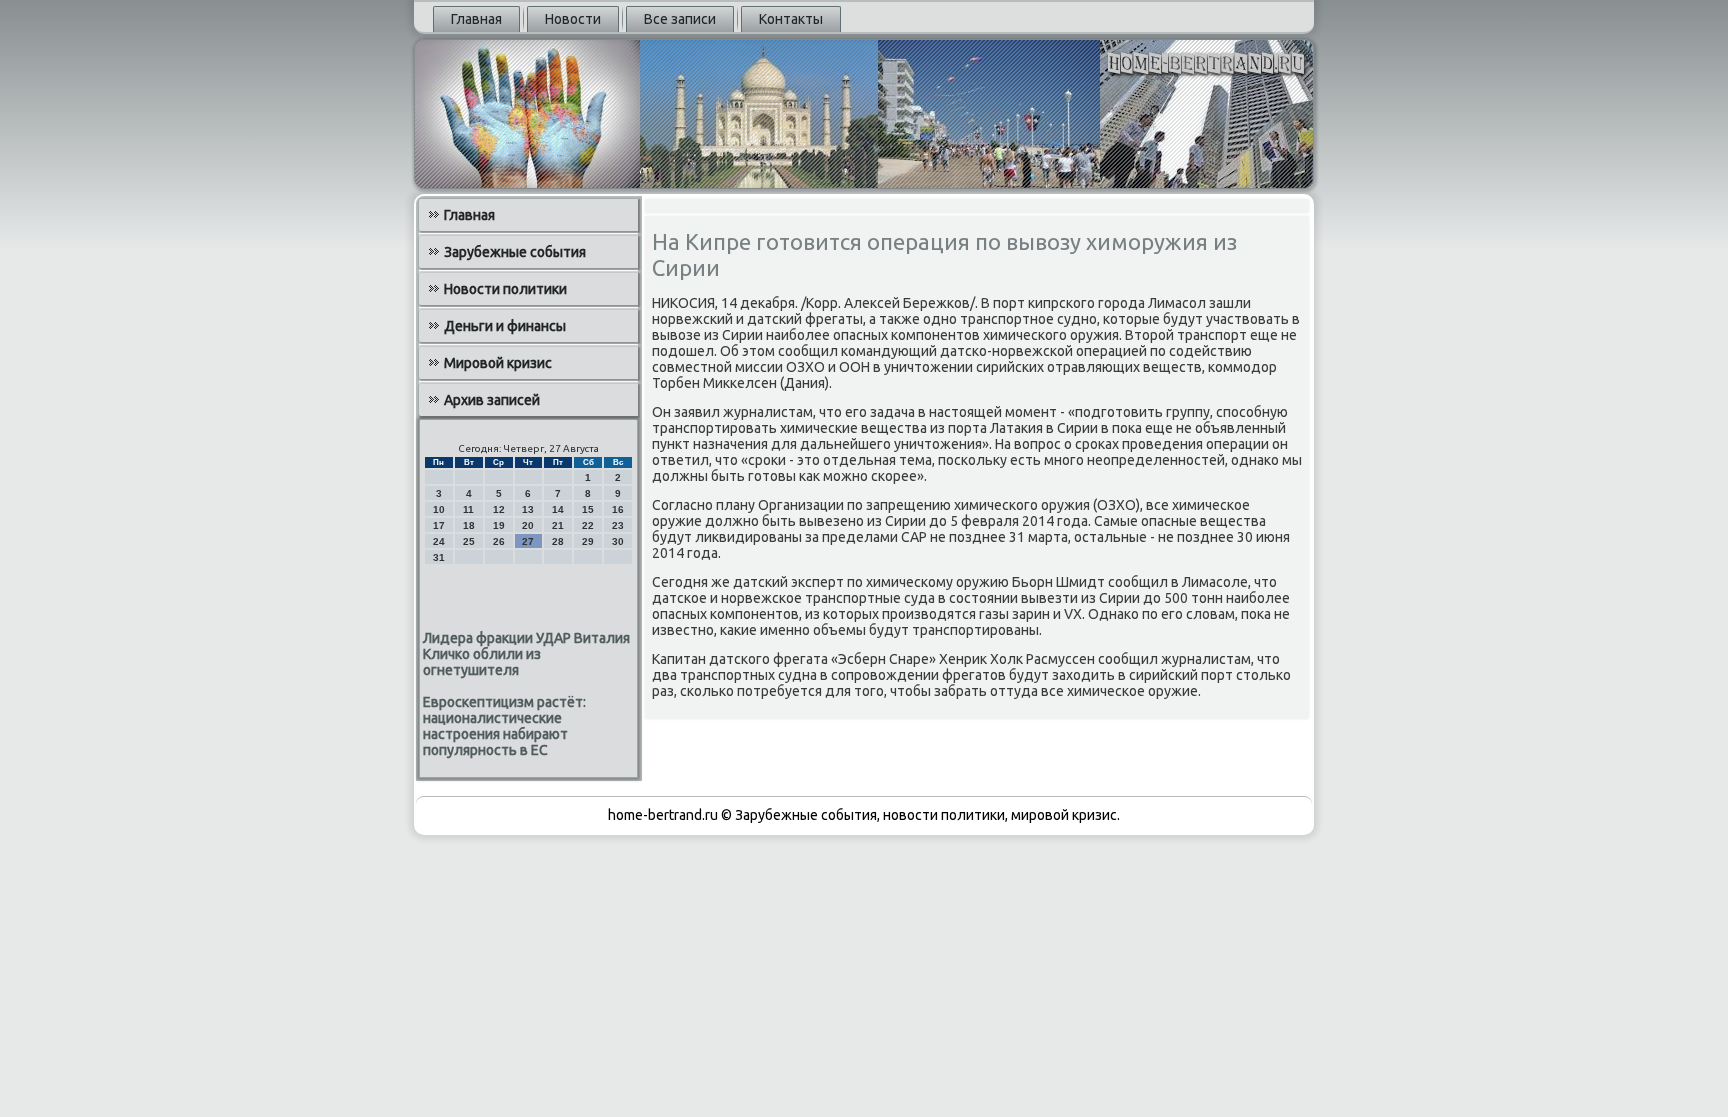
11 (468, 509)
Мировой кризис (498, 363)
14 (558, 509)
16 (618, 509)
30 (618, 541)
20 (528, 525)
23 (618, 525)
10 (439, 509)
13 (528, 509)
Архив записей (492, 400)
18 (469, 525)
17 (439, 525)
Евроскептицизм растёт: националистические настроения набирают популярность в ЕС (504, 726)
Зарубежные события (515, 252)
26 (499, 541)
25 (469, 541)
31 (439, 557)
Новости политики (505, 289)
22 (588, 525)
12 (499, 509)
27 (528, 541)
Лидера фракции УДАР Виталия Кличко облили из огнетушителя (526, 654)
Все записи (680, 19)
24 (439, 541)
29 (588, 541)
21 (558, 525)
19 (499, 525)
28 (558, 541)
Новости (573, 19)
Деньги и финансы (505, 326)
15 (588, 509)
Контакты (791, 19)
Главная (476, 19)
